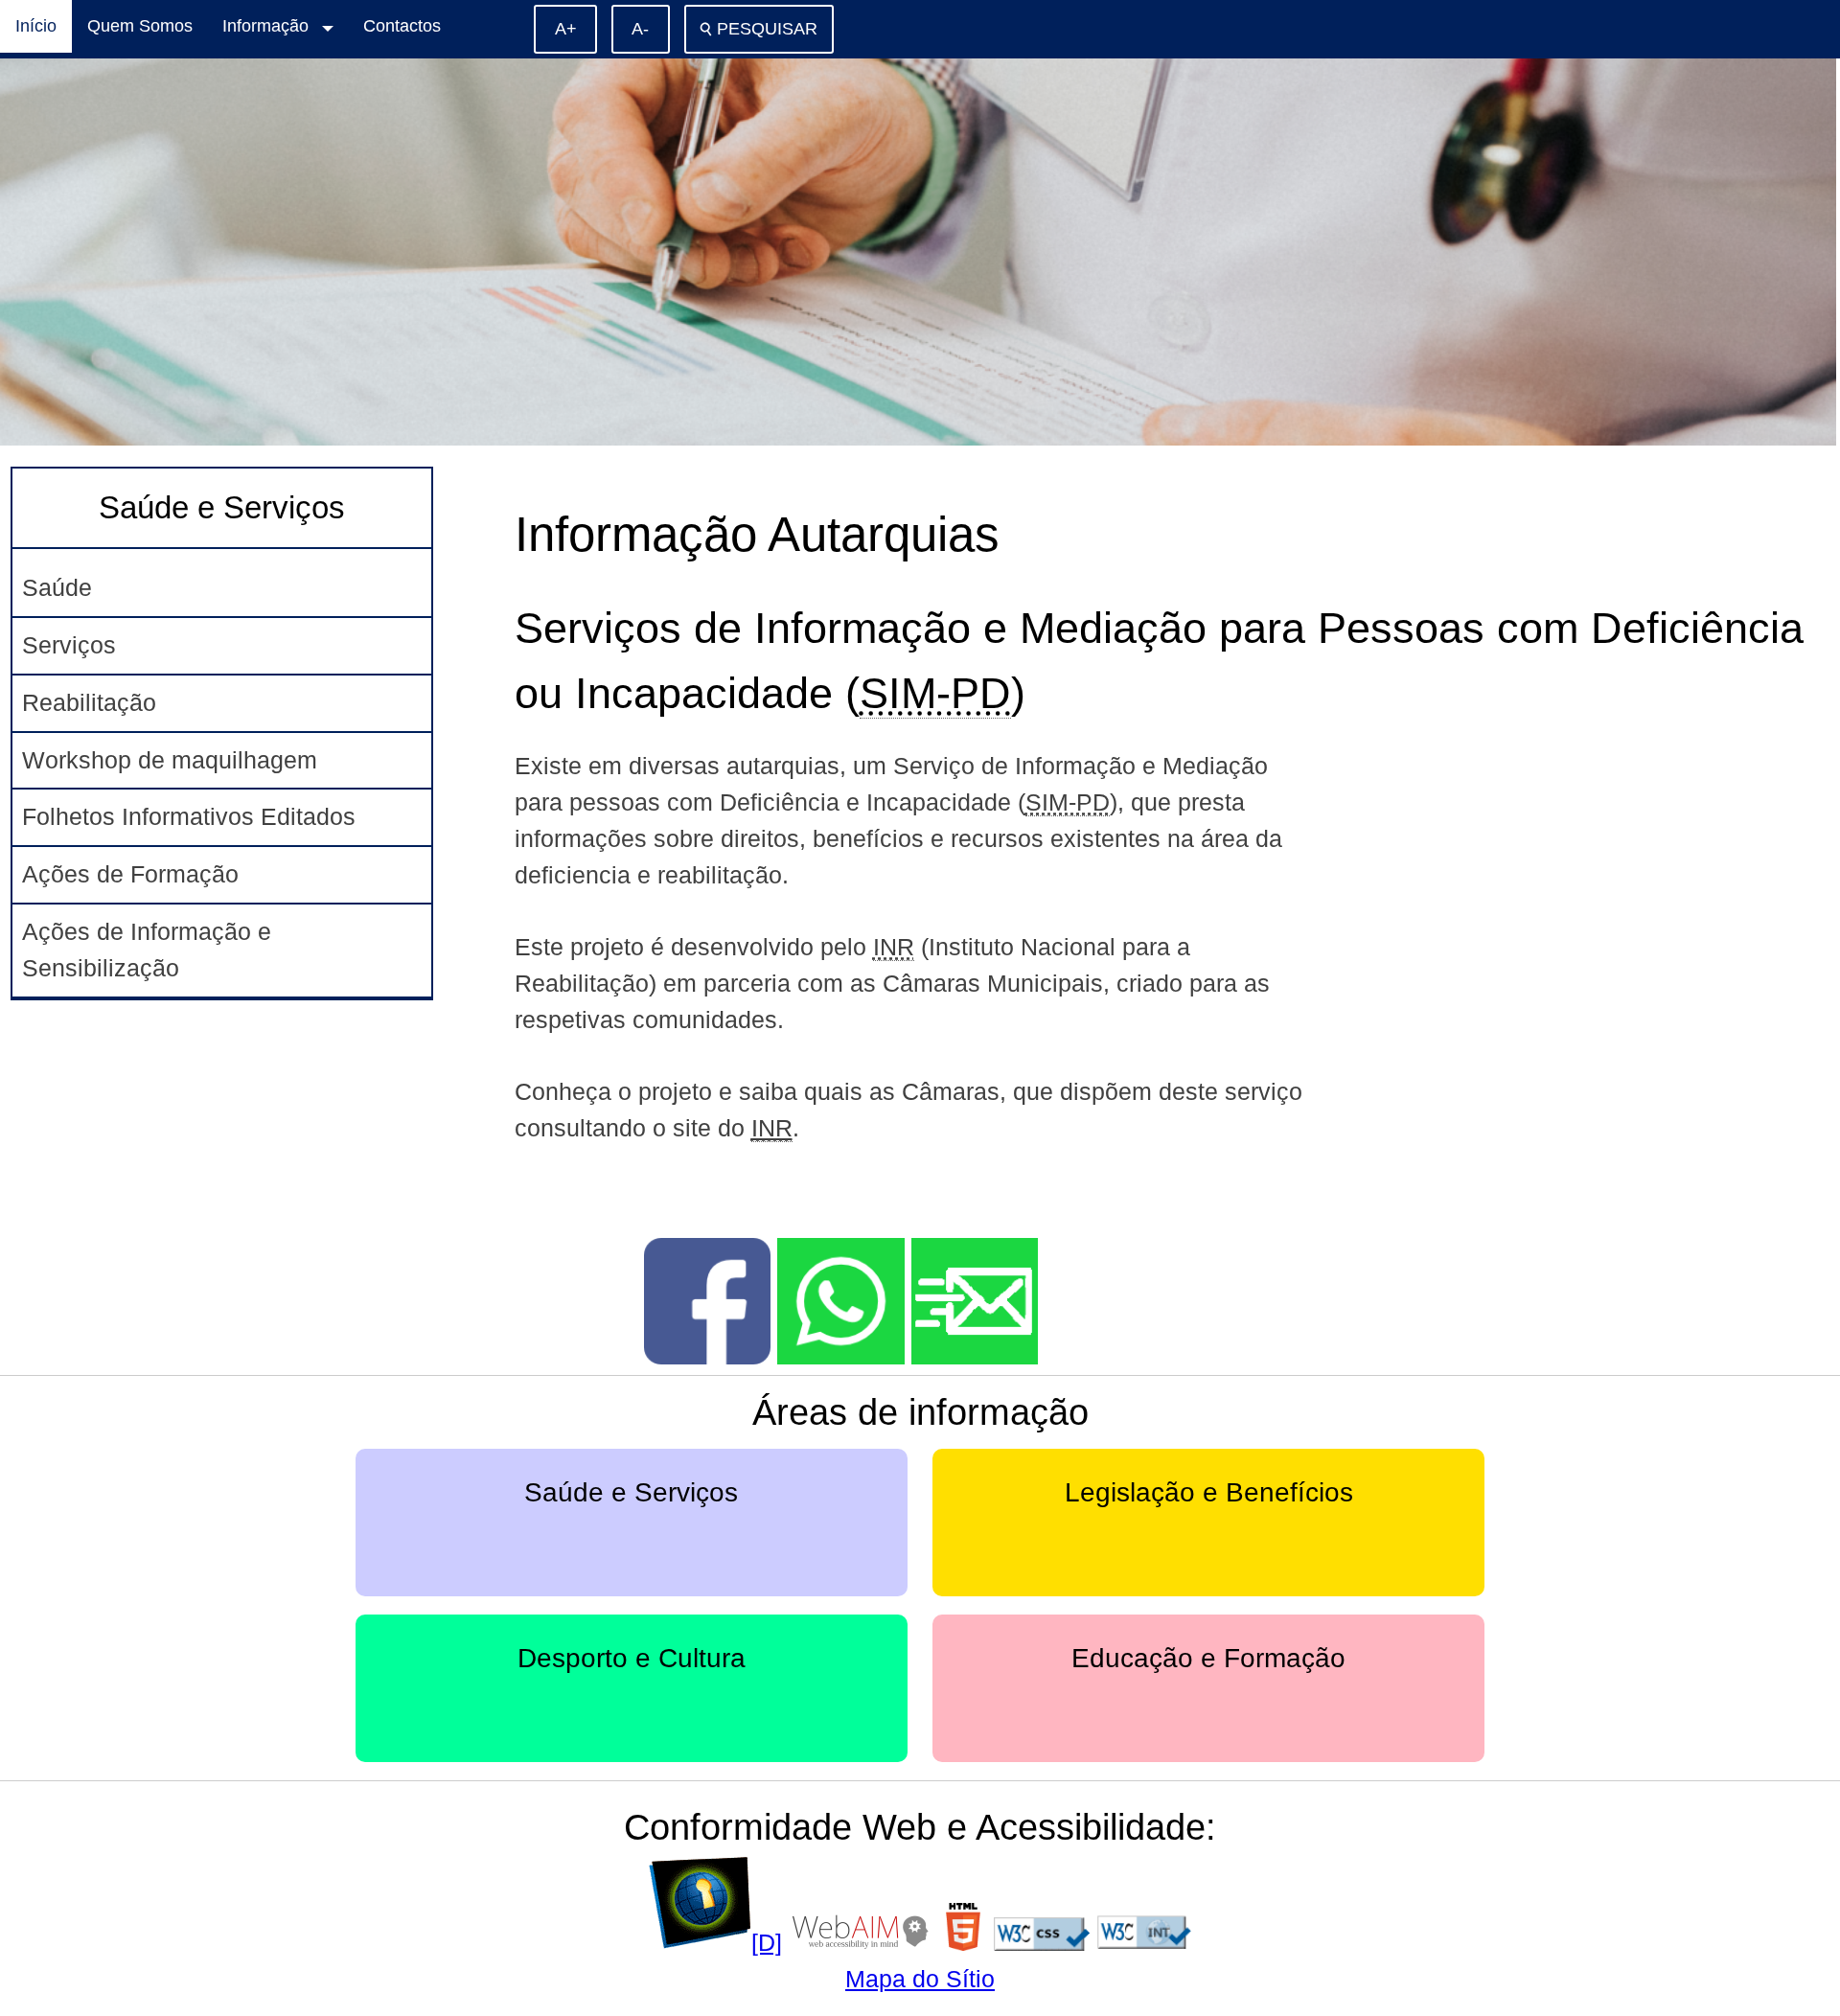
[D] (767, 1942)
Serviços (69, 645)
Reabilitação (89, 702)
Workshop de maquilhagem (170, 760)
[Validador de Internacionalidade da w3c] (1144, 1942)
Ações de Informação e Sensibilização (147, 950)
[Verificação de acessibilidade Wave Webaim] (861, 1942)
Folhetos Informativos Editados (189, 816)
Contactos (402, 26)
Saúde (57, 587)
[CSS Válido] (1042, 1942)
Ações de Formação (130, 874)
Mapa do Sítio (920, 1979)
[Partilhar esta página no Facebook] (707, 1356)
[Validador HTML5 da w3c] (963, 1942)
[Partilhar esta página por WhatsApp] (840, 1356)
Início (36, 26)
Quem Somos (140, 26)
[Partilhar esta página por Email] (975, 1356)
